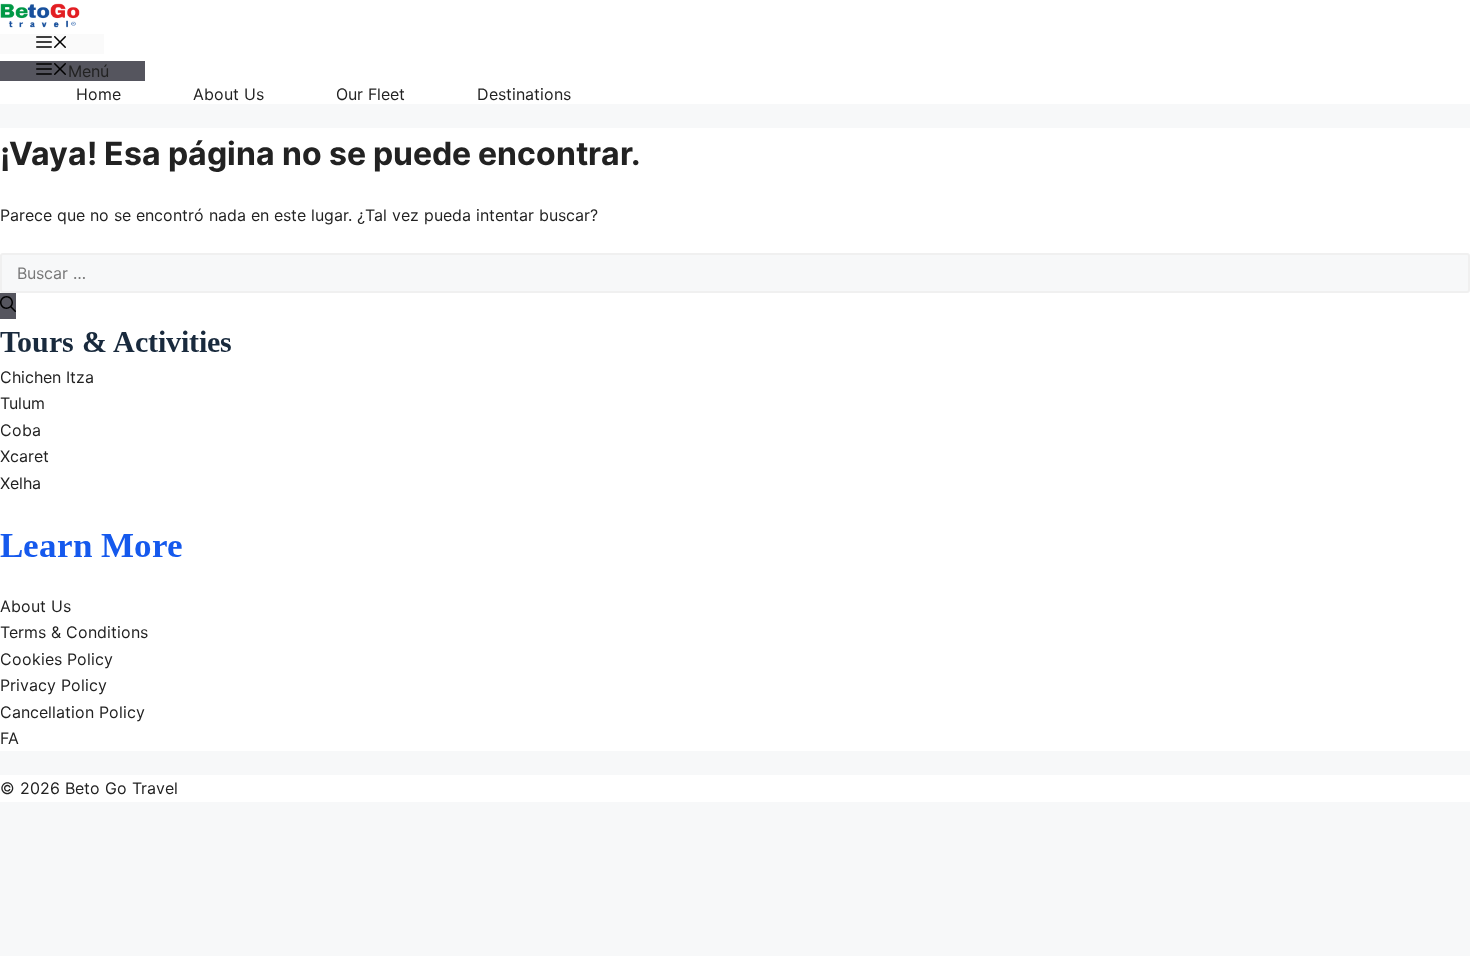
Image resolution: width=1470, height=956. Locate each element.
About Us (228, 94)
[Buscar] (8, 306)
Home (98, 94)
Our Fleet (370, 94)
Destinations (524, 94)
